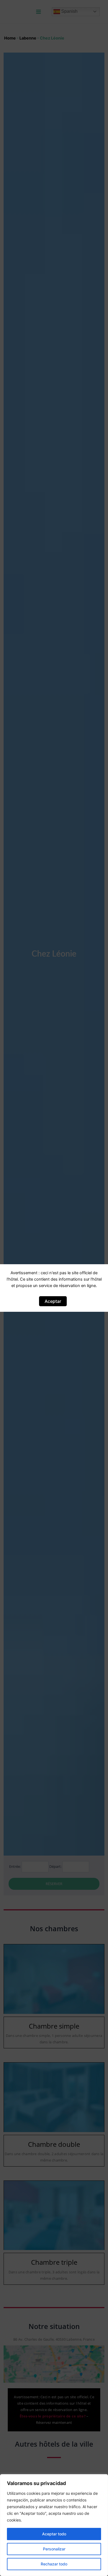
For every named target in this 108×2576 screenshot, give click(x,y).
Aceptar (53, 1301)
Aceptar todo (54, 2534)
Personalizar (54, 2549)
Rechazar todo (54, 2564)
